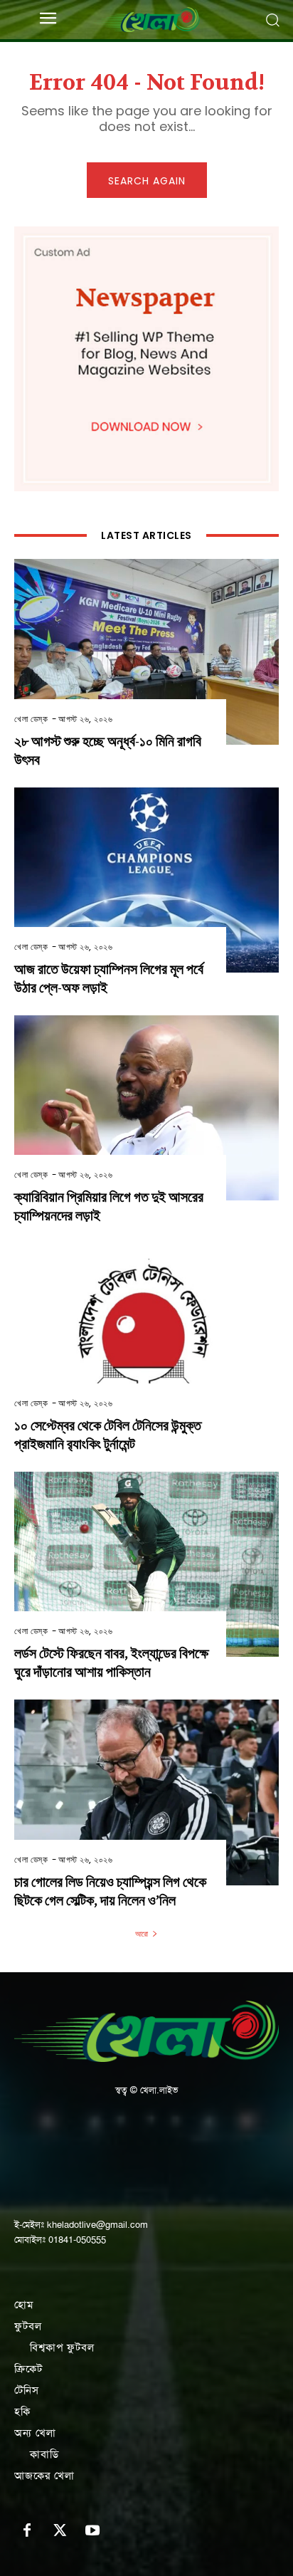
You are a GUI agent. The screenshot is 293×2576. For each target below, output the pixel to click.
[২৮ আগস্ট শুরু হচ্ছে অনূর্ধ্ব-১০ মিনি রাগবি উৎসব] (146, 651)
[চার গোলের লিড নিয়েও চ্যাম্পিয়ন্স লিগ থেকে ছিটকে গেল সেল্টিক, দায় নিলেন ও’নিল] (146, 1792)
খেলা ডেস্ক (31, 719)
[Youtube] (92, 2531)
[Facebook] (27, 2531)
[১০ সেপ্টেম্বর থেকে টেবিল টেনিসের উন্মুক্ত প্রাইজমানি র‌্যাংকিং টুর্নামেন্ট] (146, 1336)
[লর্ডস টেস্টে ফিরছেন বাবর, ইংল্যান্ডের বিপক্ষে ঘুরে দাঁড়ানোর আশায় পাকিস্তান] (146, 1564)
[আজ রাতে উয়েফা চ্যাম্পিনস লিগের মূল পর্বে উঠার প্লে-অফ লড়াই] (146, 880)
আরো (142, 1934)
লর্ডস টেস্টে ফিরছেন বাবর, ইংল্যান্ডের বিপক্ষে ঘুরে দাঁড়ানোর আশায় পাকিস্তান (111, 1663)
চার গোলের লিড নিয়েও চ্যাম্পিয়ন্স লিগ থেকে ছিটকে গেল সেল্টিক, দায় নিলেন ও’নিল (110, 1891)
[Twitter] (60, 2531)
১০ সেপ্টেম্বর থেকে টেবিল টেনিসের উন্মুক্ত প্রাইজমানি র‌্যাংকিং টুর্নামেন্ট (108, 1435)
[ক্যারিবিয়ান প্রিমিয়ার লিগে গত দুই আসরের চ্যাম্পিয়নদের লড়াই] (146, 1108)
